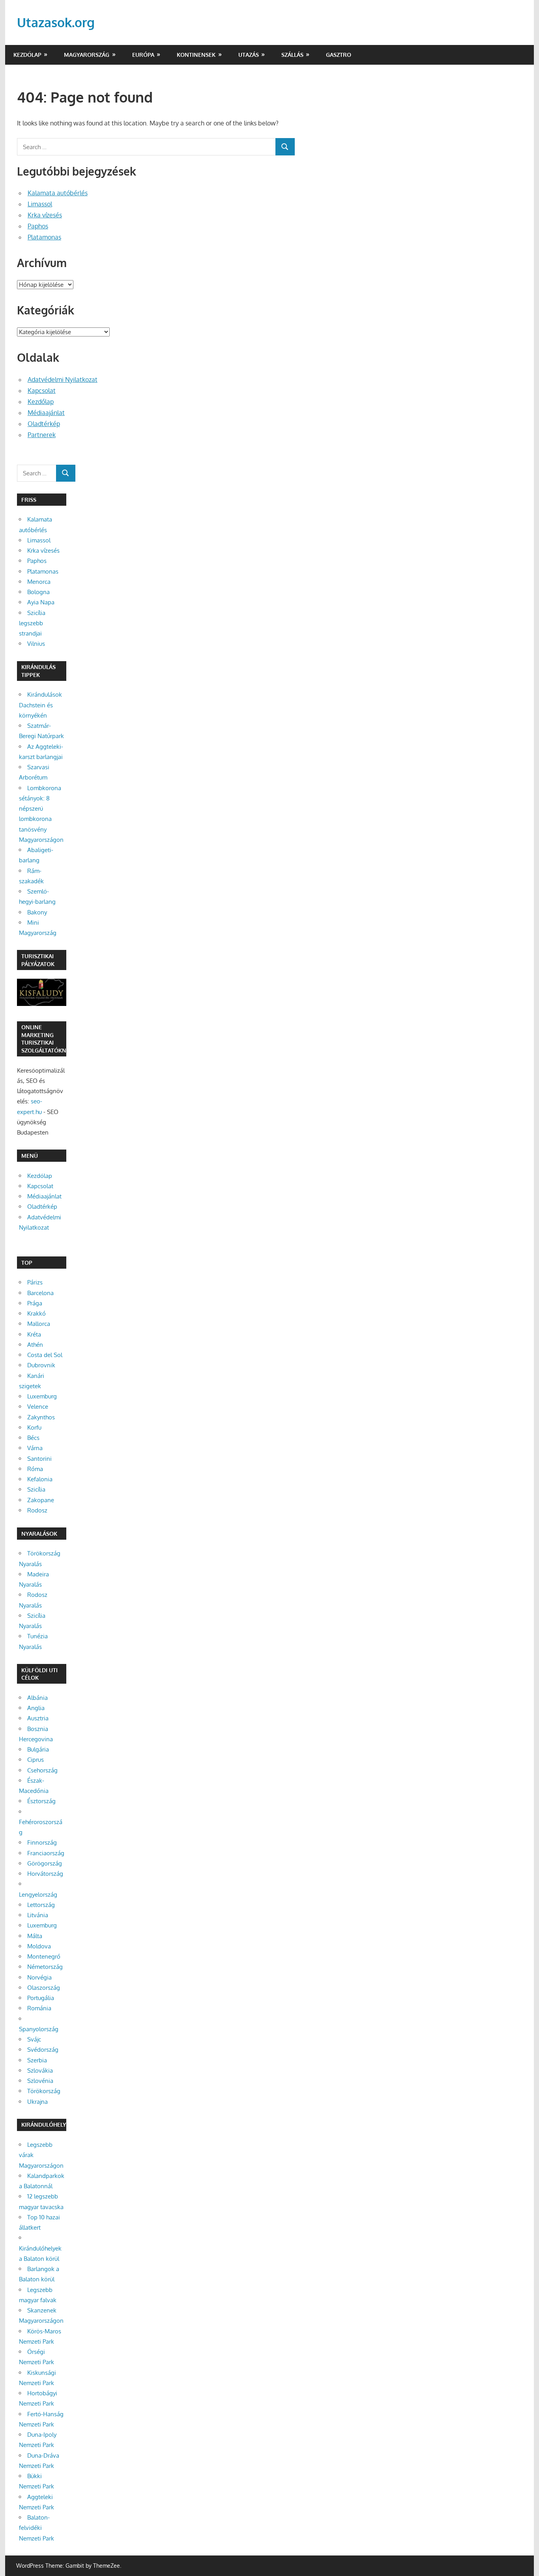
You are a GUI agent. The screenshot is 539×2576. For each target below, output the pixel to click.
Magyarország (87, 55)
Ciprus (36, 1760)
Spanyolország (39, 2029)
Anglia (36, 1708)
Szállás (292, 55)
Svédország (43, 2050)
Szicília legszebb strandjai (32, 623)
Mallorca (39, 1324)
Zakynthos (41, 1417)
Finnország (42, 1842)
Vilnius (36, 644)
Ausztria (38, 1718)
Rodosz (37, 1510)
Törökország (44, 2091)
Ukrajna (37, 2102)
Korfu (34, 1427)
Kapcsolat (42, 391)
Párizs (35, 1282)
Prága (35, 1303)
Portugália (41, 1998)
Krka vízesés (45, 215)
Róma (35, 1469)
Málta (35, 1936)
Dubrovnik (41, 1365)
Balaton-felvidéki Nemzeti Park (36, 2528)
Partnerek (42, 435)
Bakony (37, 912)
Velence (38, 1407)
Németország (45, 1967)
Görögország (45, 1863)
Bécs (33, 1438)
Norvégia (39, 1977)
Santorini (39, 1459)
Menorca (39, 582)
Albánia (37, 1698)
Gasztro (339, 55)
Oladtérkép (44, 424)
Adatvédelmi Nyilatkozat (63, 379)
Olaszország (44, 1988)
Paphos (38, 226)
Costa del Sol (45, 1355)
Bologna (38, 592)
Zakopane (41, 1500)
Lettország (41, 1905)
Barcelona (40, 1293)
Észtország (41, 1801)
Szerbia (37, 2060)
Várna (35, 1448)
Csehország (42, 1770)
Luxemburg (42, 1396)
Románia (39, 2008)
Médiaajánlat (46, 413)
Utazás (249, 55)
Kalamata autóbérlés (58, 193)
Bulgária (38, 1749)
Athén (35, 1345)
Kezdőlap (27, 55)
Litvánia (38, 1915)
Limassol (40, 204)
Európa (143, 55)
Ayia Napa (41, 602)
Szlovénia (40, 2081)
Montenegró (44, 1956)
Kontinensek (196, 55)
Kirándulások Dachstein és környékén (40, 705)
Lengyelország (38, 1895)
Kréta (34, 1334)
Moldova (39, 1946)
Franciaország (46, 1853)
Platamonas (44, 237)
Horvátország (45, 1874)
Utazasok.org (56, 22)
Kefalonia (40, 1479)
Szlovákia (40, 2070)
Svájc (34, 2039)
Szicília (36, 1489)
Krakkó (36, 1313)
